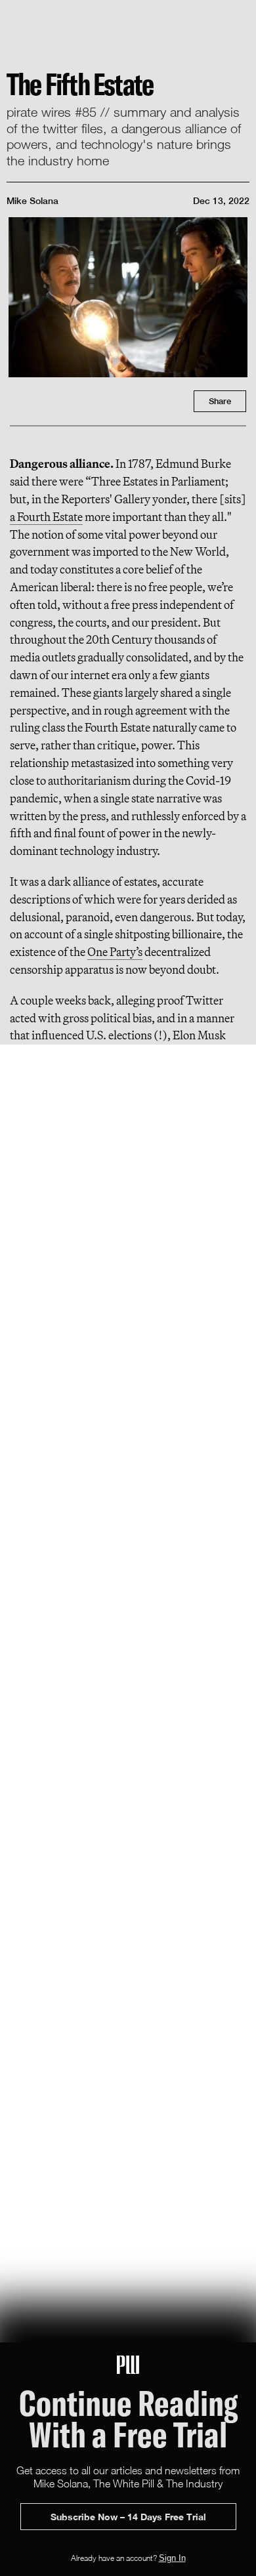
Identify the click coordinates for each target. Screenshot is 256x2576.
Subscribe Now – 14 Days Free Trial (128, 2517)
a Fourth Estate (46, 517)
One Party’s (115, 952)
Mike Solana (32, 201)
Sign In (172, 2558)
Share (220, 401)
